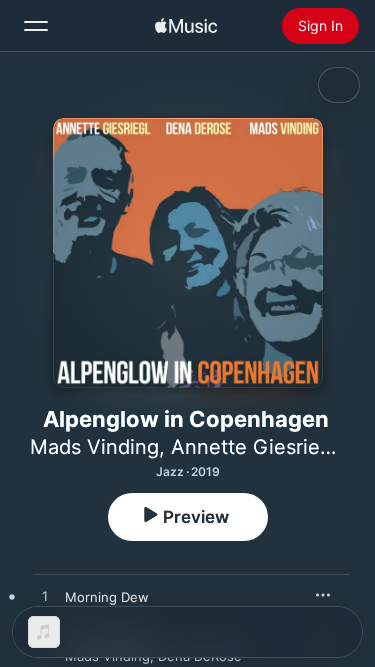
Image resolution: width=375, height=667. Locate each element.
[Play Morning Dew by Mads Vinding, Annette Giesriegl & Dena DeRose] (45, 597)
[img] (186, 26)
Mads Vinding (94, 447)
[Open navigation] (36, 26)
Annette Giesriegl (254, 447)
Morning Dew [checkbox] (107, 597)
